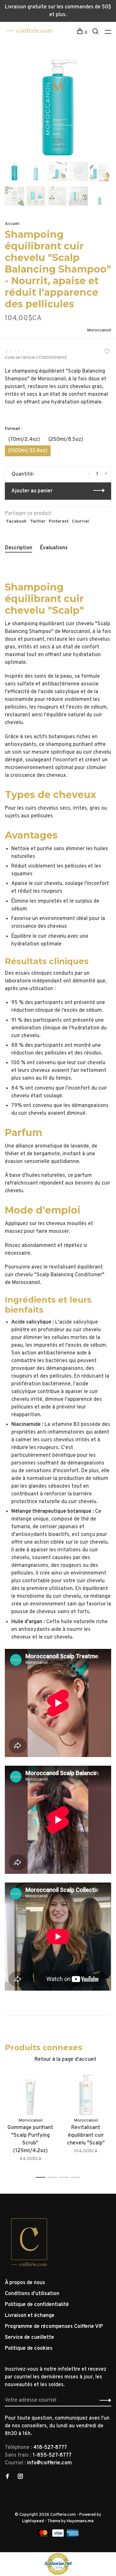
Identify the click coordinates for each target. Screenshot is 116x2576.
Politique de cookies (29, 2348)
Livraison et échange (30, 2316)
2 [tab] (54, 2177)
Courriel (80, 521)
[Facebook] (7, 2477)
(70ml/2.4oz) (24, 440)
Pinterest (59, 521)
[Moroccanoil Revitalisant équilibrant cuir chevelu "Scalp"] (86, 2094)
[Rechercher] (96, 33)
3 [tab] (66, 2177)
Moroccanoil (99, 330)
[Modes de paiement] (44, 2535)
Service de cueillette (29, 2338)
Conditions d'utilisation (32, 2294)
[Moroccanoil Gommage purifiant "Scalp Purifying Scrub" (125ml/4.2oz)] (30, 2094)
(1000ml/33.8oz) (28, 451)
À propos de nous (25, 2283)
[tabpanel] (58, 107)
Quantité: (23, 474)
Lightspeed (33, 2521)
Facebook (17, 521)
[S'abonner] (104, 2400)
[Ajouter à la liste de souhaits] (107, 352)
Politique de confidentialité (37, 2305)
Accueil (12, 224)
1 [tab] (42, 2177)
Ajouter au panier (32, 491)
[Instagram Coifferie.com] (20, 2477)
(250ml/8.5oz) (66, 440)
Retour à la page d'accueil (65, 2060)
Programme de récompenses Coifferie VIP (54, 2327)
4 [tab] (77, 2177)
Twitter (38, 521)
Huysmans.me (80, 2521)
